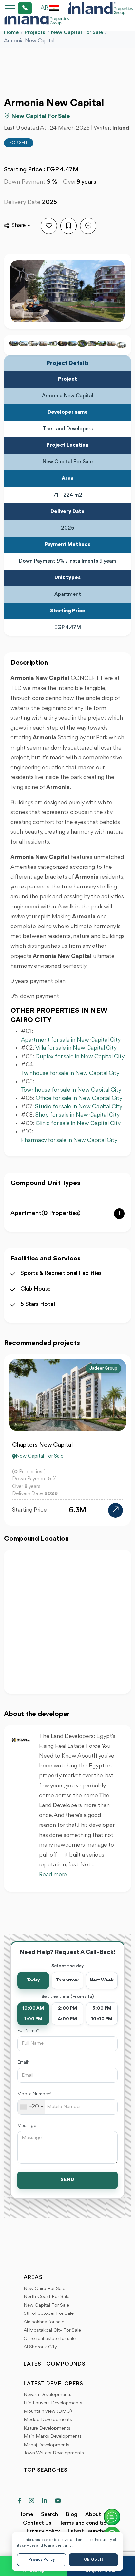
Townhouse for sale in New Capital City (71, 1090)
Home (11, 33)
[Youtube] (58, 2501)
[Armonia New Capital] (72, 343)
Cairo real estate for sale (50, 2339)
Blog (72, 2515)
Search (49, 2515)
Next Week (102, 1980)
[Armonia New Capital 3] (14, 343)
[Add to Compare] (88, 226)
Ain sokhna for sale (44, 2322)
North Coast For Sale (47, 2297)
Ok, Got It (94, 2560)
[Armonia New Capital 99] (63, 343)
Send (68, 2180)
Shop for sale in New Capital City (77, 1115)
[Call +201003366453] (17, 8)
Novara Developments (48, 2395)
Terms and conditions (86, 2523)
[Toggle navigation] (8, 8)
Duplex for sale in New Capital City (80, 1057)
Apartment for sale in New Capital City (71, 1040)
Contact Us (37, 2523)
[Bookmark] (68, 226)
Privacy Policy (42, 2560)
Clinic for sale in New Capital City (79, 1123)
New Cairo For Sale (44, 2289)
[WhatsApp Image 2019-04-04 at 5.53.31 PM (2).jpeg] (82, 343)
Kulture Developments (47, 2428)
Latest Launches (88, 2531)
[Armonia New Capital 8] (53, 343)
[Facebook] (19, 2501)
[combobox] (31, 2107)
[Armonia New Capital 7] (43, 343)
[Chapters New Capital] (116, 1510)
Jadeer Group (103, 1368)
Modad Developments (48, 2420)
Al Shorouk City (40, 2347)
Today (33, 1980)
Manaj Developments (47, 2445)
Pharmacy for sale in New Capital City (69, 1140)
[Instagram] (32, 2501)
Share (19, 225)
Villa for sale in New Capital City (76, 1048)
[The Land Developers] (21, 1740)
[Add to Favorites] (49, 226)
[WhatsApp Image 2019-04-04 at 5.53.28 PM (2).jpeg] (102, 343)
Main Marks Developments (53, 2437)
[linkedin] (44, 2501)
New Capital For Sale (77, 33)
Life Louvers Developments (53, 2403)
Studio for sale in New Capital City (79, 1107)
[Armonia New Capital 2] (24, 343)
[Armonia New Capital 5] (33, 343)
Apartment (46, 1213)
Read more (53, 1875)
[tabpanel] (67, 1440)
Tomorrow (67, 1980)
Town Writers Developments (54, 2453)
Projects (35, 33)
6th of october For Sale (49, 2314)
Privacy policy (43, 2531)
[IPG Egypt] (101, 8)
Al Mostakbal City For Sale (52, 2330)
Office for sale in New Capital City (79, 1098)
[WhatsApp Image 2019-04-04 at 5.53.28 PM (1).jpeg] (92, 343)
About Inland (101, 2515)
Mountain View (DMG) (48, 2412)
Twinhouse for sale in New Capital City (70, 1073)
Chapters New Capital (42, 1445)
